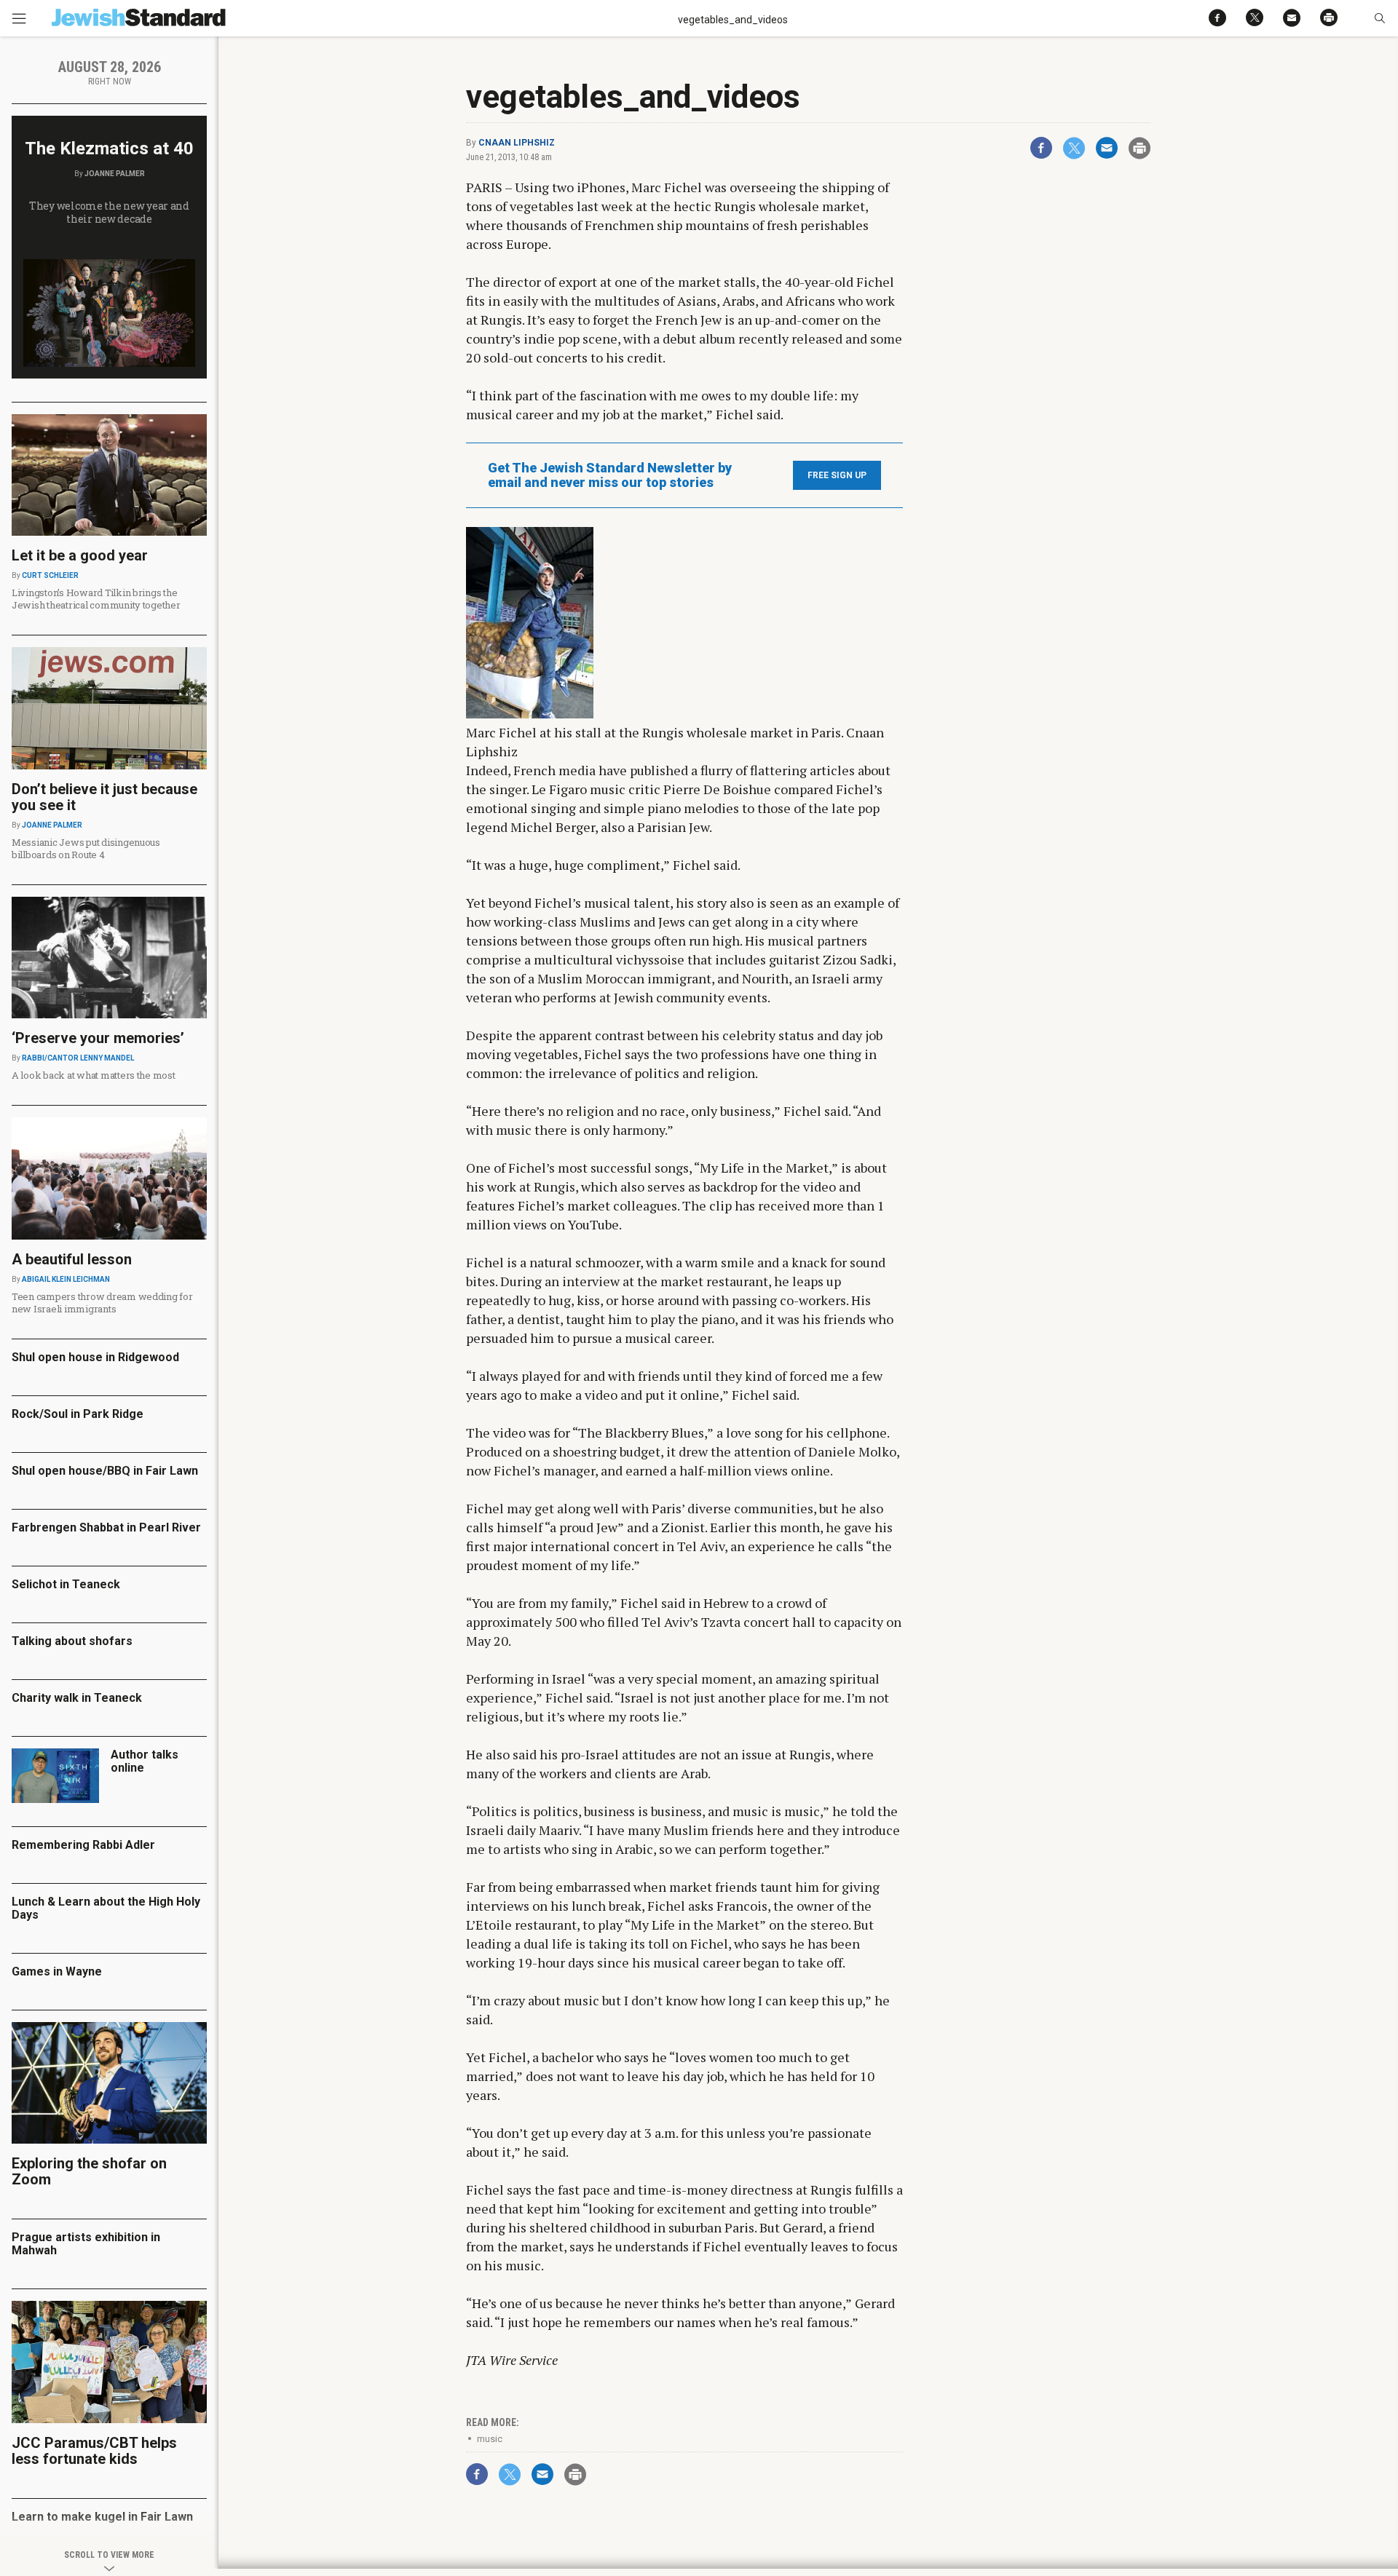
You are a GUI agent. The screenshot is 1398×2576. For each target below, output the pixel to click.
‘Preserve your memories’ (98, 1038)
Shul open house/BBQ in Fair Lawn (105, 1471)
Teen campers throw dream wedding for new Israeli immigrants (102, 1303)
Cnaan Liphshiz (517, 143)
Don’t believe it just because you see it (104, 797)
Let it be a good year (80, 555)
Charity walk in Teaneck (77, 1698)
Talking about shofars (72, 1641)
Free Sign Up (837, 475)
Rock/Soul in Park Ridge (78, 1414)
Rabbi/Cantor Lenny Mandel (78, 1058)
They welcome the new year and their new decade (109, 212)
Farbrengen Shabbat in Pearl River (106, 1527)
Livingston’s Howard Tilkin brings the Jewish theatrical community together (96, 599)
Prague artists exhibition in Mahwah (86, 2244)
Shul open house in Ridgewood (95, 1357)
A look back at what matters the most (94, 1075)
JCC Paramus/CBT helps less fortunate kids (94, 2451)
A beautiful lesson (72, 1259)
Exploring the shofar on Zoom (89, 2171)
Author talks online (145, 1761)
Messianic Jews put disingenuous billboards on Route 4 (86, 848)
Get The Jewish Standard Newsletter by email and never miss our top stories (610, 475)
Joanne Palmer (115, 174)
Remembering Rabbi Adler (83, 1845)
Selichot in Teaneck (66, 1584)
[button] (1379, 18)
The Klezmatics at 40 (109, 148)
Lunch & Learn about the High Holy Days (106, 1908)
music (490, 2439)
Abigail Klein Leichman (66, 1279)
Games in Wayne (57, 1971)
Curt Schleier (50, 575)
